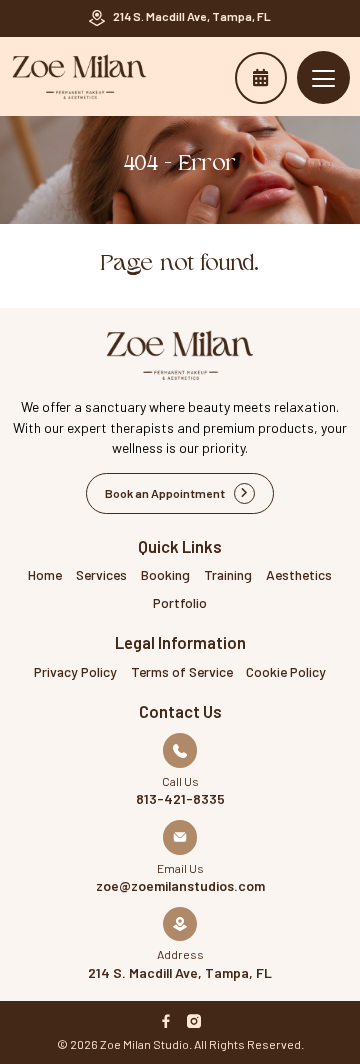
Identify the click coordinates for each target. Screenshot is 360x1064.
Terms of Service (182, 671)
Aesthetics (299, 574)
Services (101, 574)
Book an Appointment (261, 78)
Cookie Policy (286, 671)
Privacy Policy (75, 671)
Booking (165, 574)
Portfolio (180, 602)
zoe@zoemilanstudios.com (180, 886)
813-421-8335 (180, 799)
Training (228, 574)
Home (45, 574)
